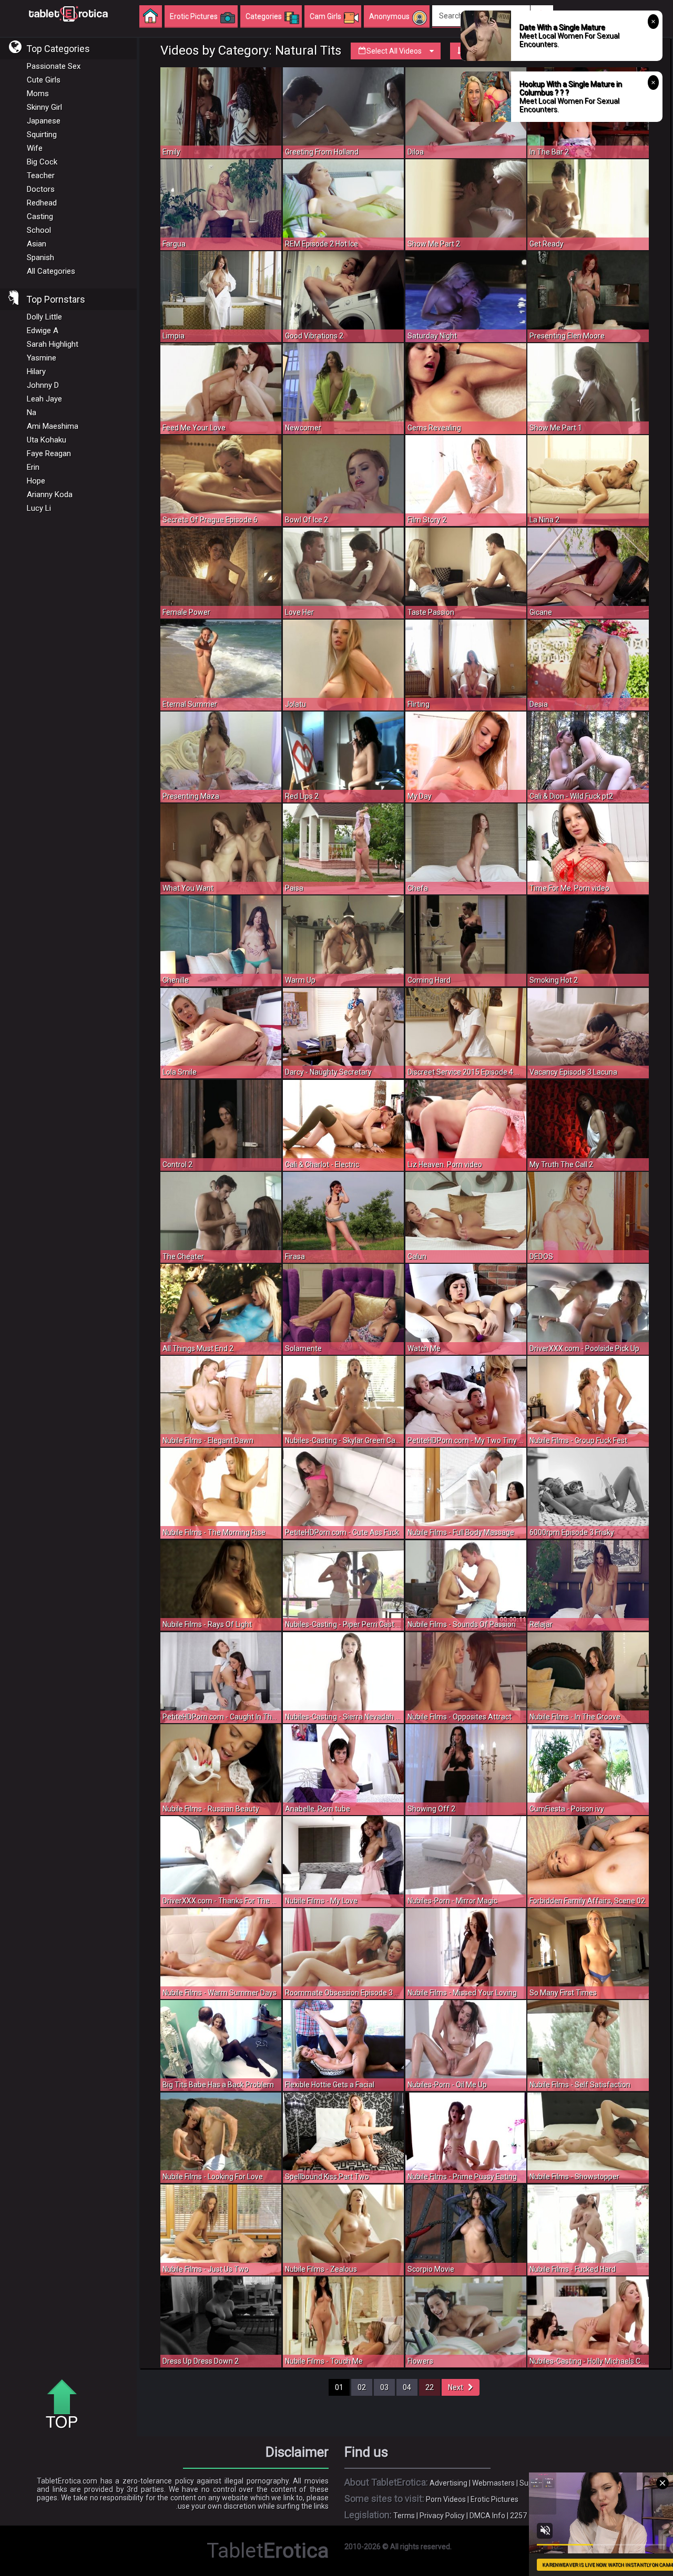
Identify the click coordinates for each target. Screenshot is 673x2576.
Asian (37, 244)
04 (407, 2387)
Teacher (41, 176)
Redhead (42, 203)
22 (430, 2387)
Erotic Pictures (494, 2499)
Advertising (448, 2483)
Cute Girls (44, 80)
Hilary (36, 372)
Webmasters (493, 2483)
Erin (33, 467)
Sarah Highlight (53, 344)
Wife (35, 148)
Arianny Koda (50, 494)
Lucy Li (39, 508)
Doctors (41, 189)
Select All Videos (394, 51)
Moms (38, 94)
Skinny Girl (44, 107)
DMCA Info (487, 2516)
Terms (404, 2516)
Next (458, 2387)
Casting (40, 217)
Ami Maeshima (53, 426)
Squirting (42, 135)
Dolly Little (44, 317)
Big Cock (42, 162)
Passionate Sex (54, 66)
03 (384, 2387)
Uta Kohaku (47, 440)
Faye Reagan (49, 454)
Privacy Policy (442, 2516)
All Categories (51, 271)
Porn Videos (446, 2499)
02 (362, 2387)
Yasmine (42, 358)
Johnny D (43, 385)
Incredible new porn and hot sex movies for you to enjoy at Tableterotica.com (68, 13)
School (39, 230)
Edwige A (43, 331)
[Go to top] (66, 2405)
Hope (36, 481)
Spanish (40, 257)
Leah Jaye (44, 399)
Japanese (44, 121)
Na (32, 413)
